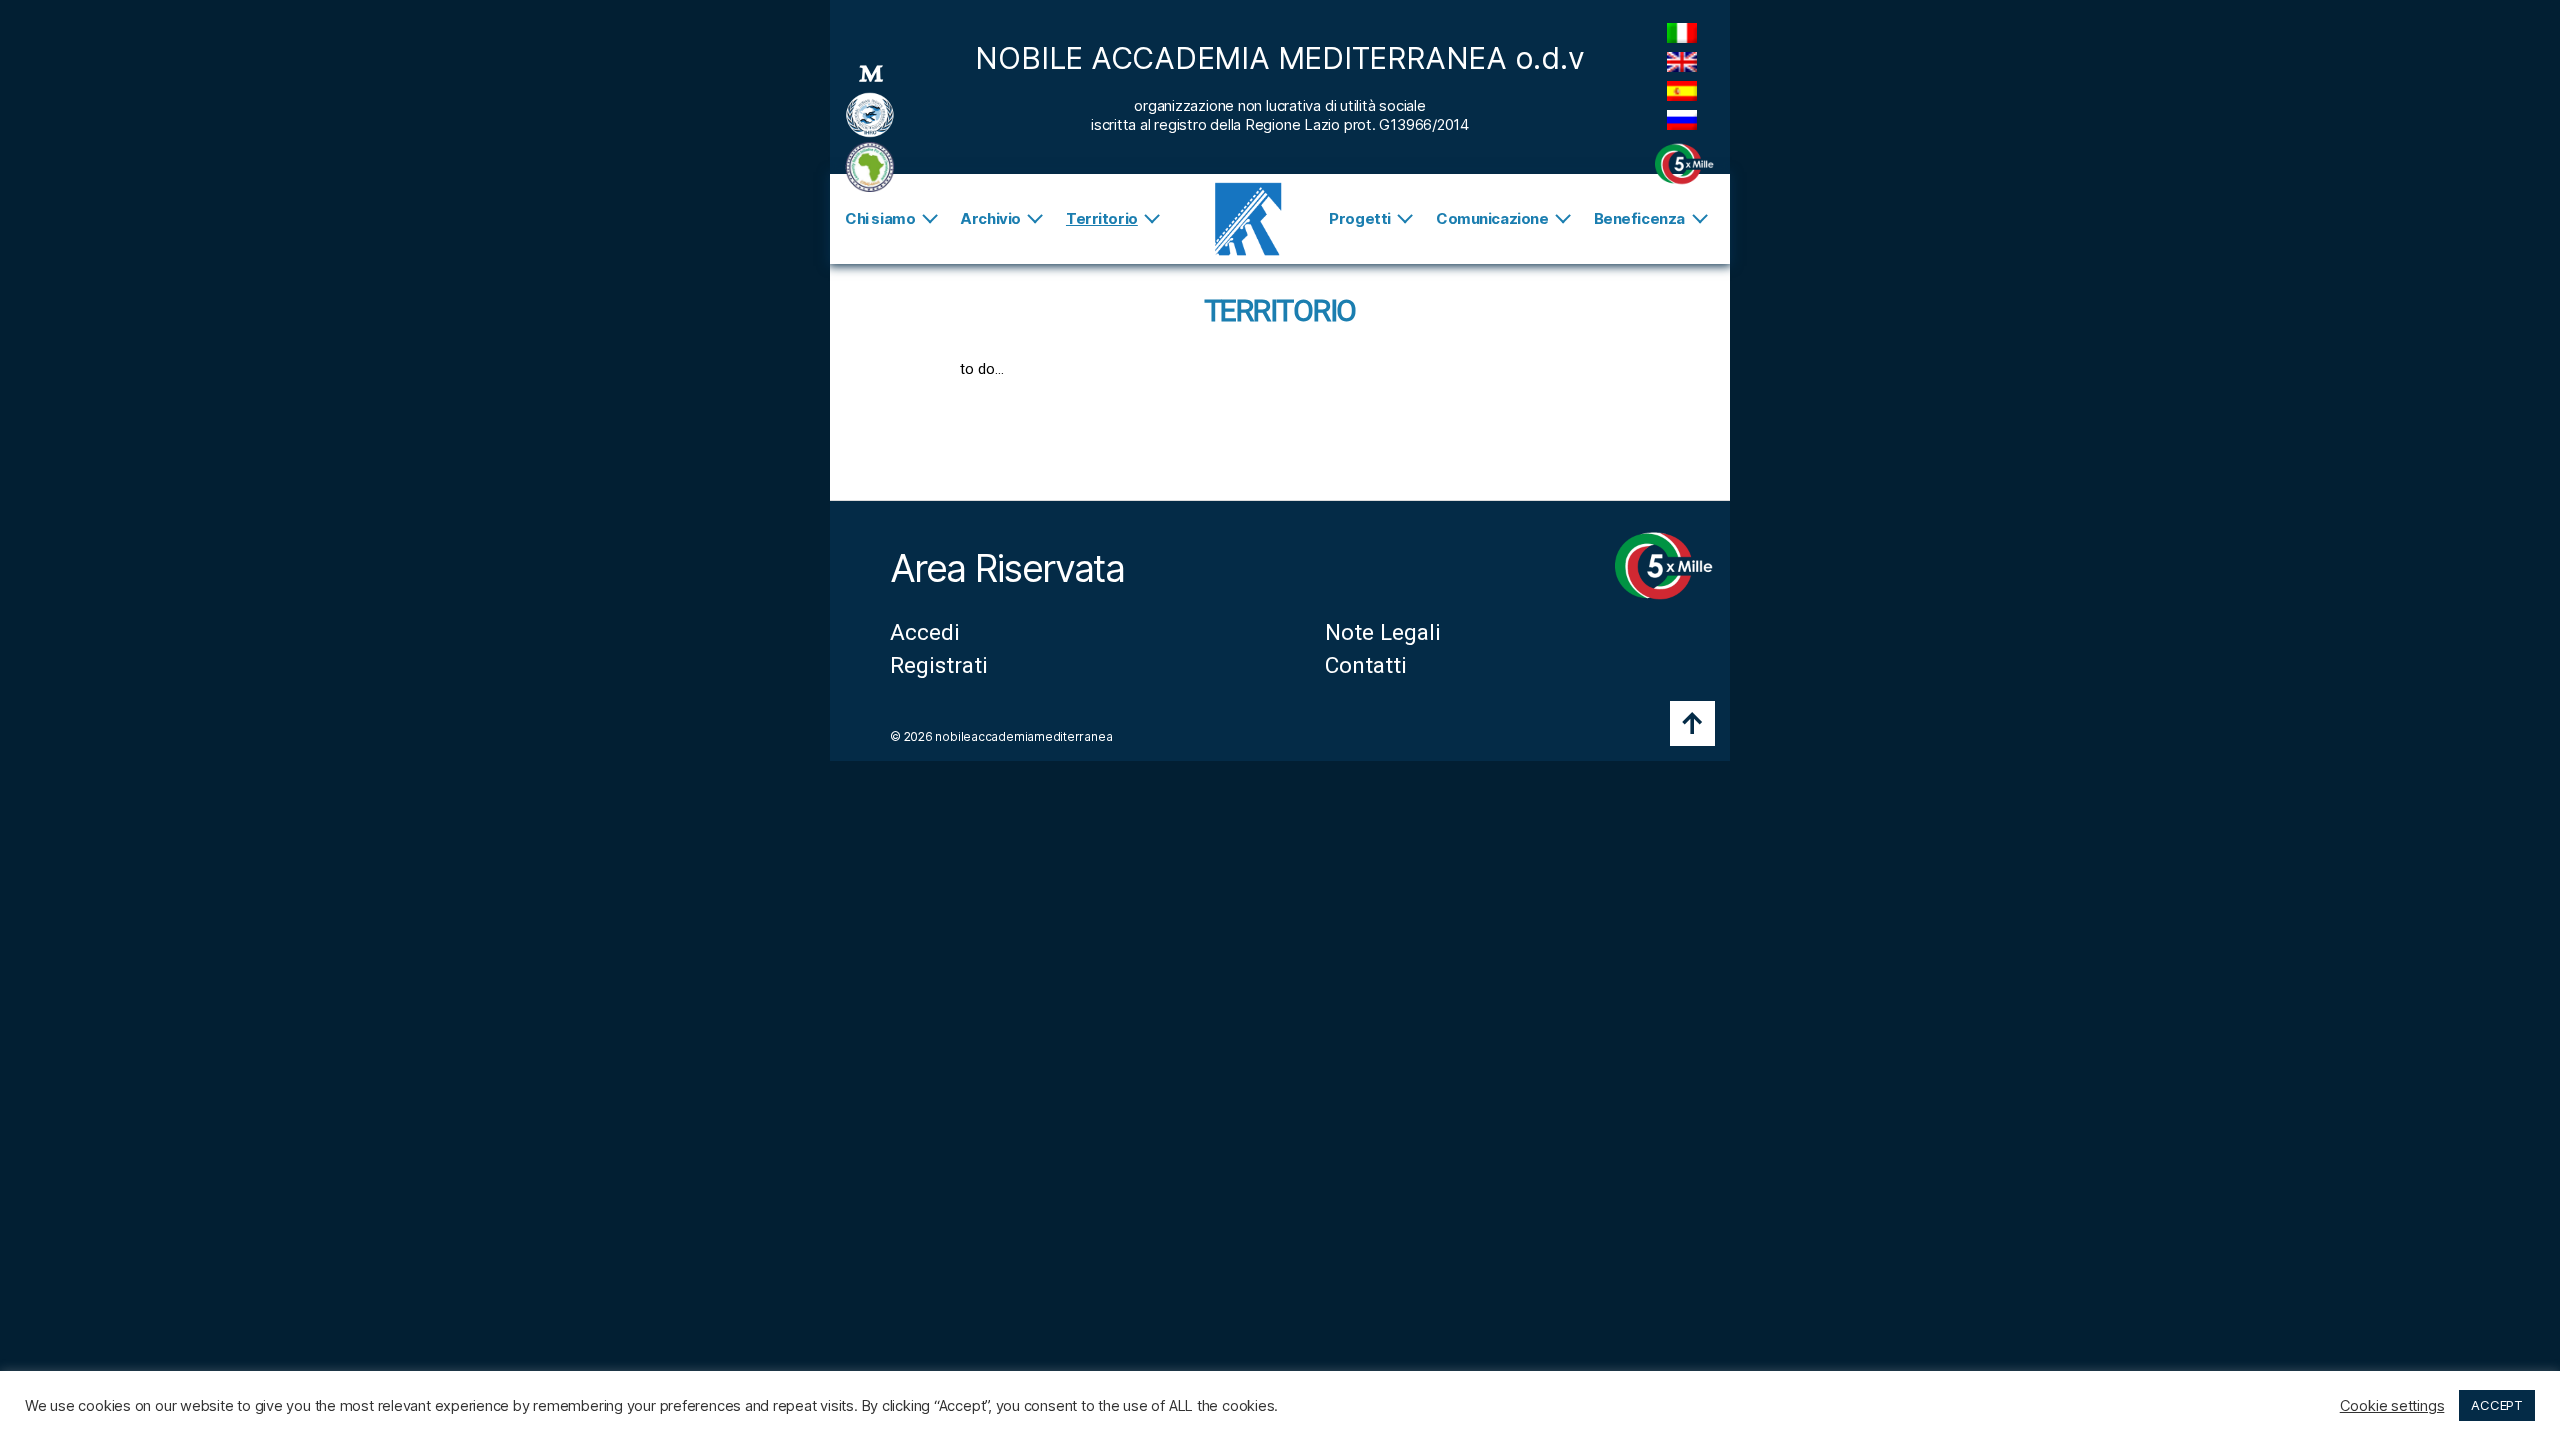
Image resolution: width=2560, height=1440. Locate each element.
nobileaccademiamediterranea (1023, 736)
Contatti (1366, 665)
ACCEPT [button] (2497, 1405)
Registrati (939, 665)
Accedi (925, 632)
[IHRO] (870, 115)
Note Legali (1383, 632)
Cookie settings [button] (2392, 1406)
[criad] (870, 167)
